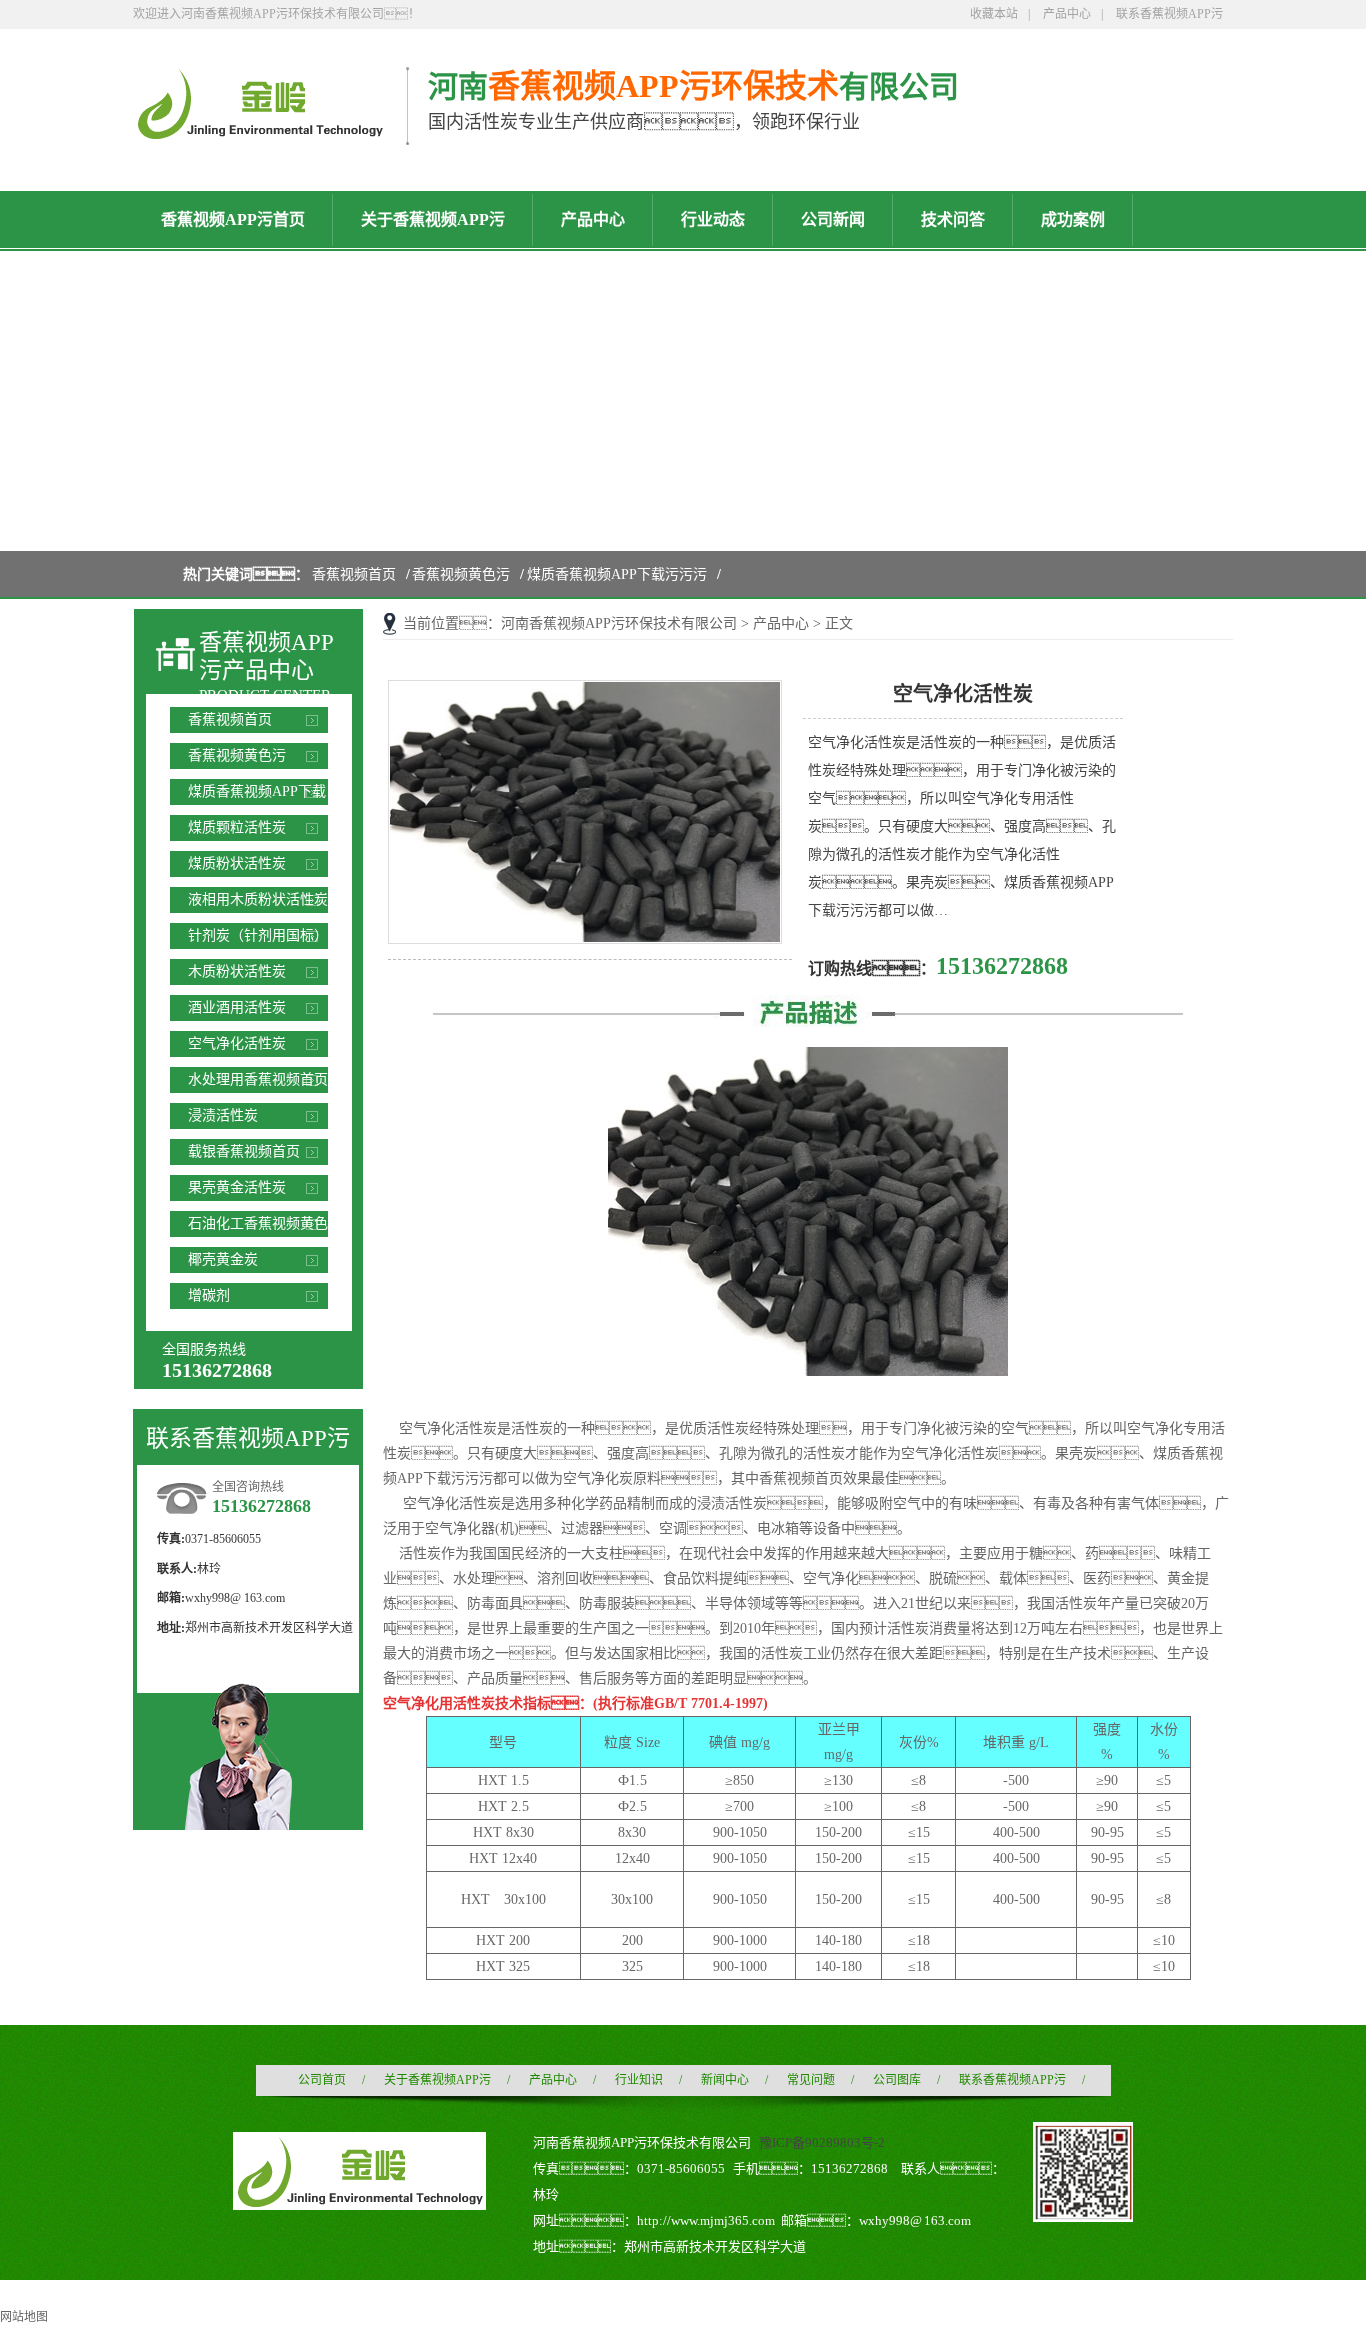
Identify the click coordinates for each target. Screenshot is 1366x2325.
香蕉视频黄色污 (461, 574)
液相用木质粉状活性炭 (258, 899)
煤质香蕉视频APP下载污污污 (617, 574)
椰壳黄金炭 (223, 1259)
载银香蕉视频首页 (244, 1151)
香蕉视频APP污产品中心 (266, 656)
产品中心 (1067, 14)
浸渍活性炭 (223, 1115)
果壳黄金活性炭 (237, 1187)
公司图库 (897, 2080)
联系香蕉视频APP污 (1169, 14)
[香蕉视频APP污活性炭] (259, 131)
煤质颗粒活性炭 (237, 827)
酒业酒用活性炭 (237, 1007)
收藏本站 (994, 14)
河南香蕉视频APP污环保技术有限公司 (619, 623)
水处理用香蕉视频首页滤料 (258, 1082)
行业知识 (639, 2080)
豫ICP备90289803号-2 (822, 2142)
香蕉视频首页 (354, 574)
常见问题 (811, 2080)
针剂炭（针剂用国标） (258, 935)
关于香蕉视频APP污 (437, 2080)
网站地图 (24, 2317)
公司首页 (322, 2080)
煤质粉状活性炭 (237, 863)
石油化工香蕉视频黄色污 (258, 1226)
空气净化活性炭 (237, 1043)
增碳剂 (209, 1295)
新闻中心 (725, 2080)
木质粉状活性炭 (237, 971)
